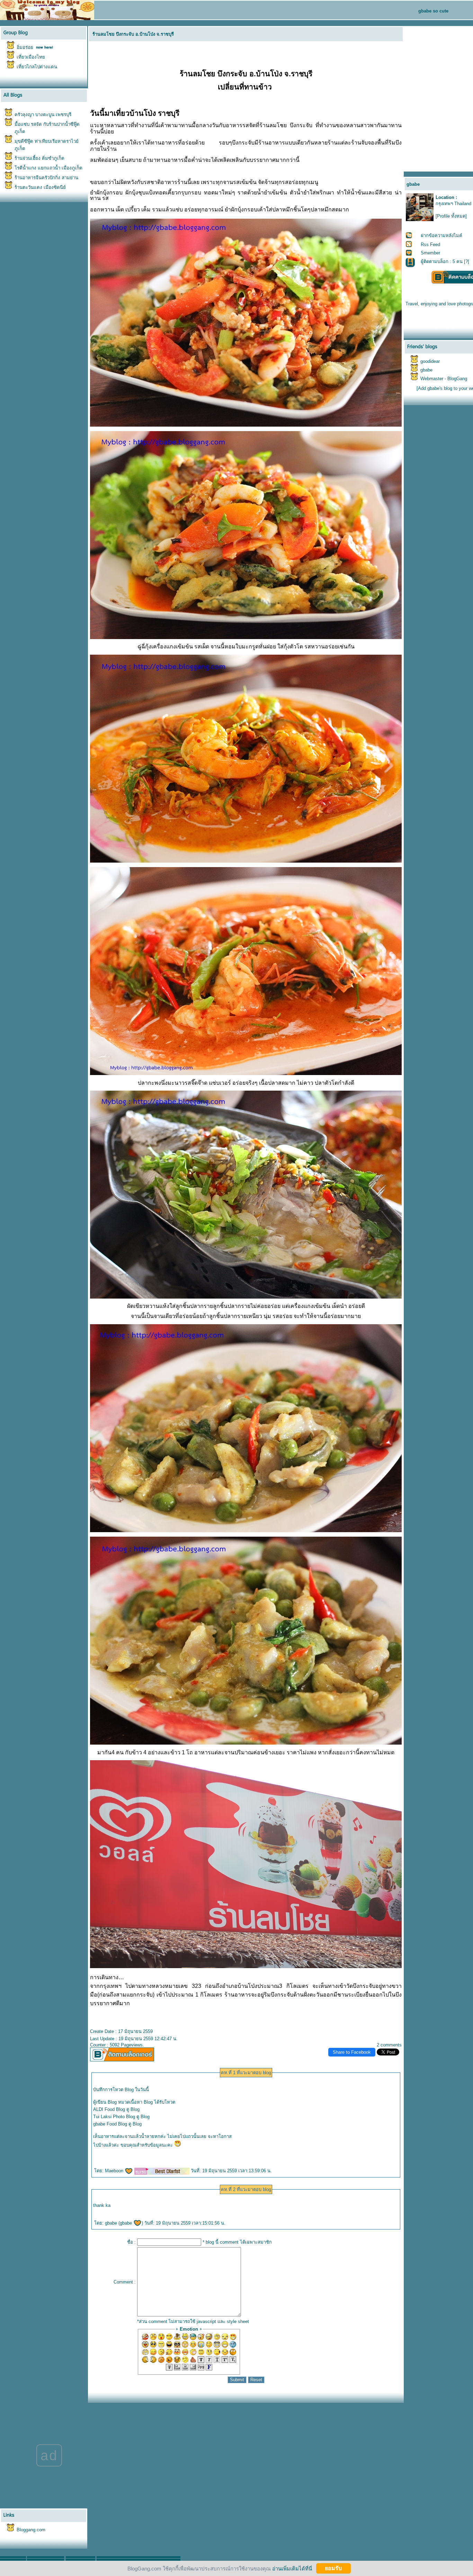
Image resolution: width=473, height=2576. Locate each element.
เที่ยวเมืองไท (31, 57)
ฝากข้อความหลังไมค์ (441, 235)
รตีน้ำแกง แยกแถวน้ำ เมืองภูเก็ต (48, 168)
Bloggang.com (31, 2530)
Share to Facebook (352, 2052)
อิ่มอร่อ (25, 47)
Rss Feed (430, 244)
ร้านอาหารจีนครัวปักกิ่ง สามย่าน (46, 178)
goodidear (430, 361)
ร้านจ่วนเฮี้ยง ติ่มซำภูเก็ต (39, 158)
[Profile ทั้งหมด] (451, 216)
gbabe (127, 2223)
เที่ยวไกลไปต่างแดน (37, 67)
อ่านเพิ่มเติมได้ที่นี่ (292, 2568)
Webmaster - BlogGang (444, 379)
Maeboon (115, 2171)
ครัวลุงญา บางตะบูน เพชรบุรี (43, 115)
